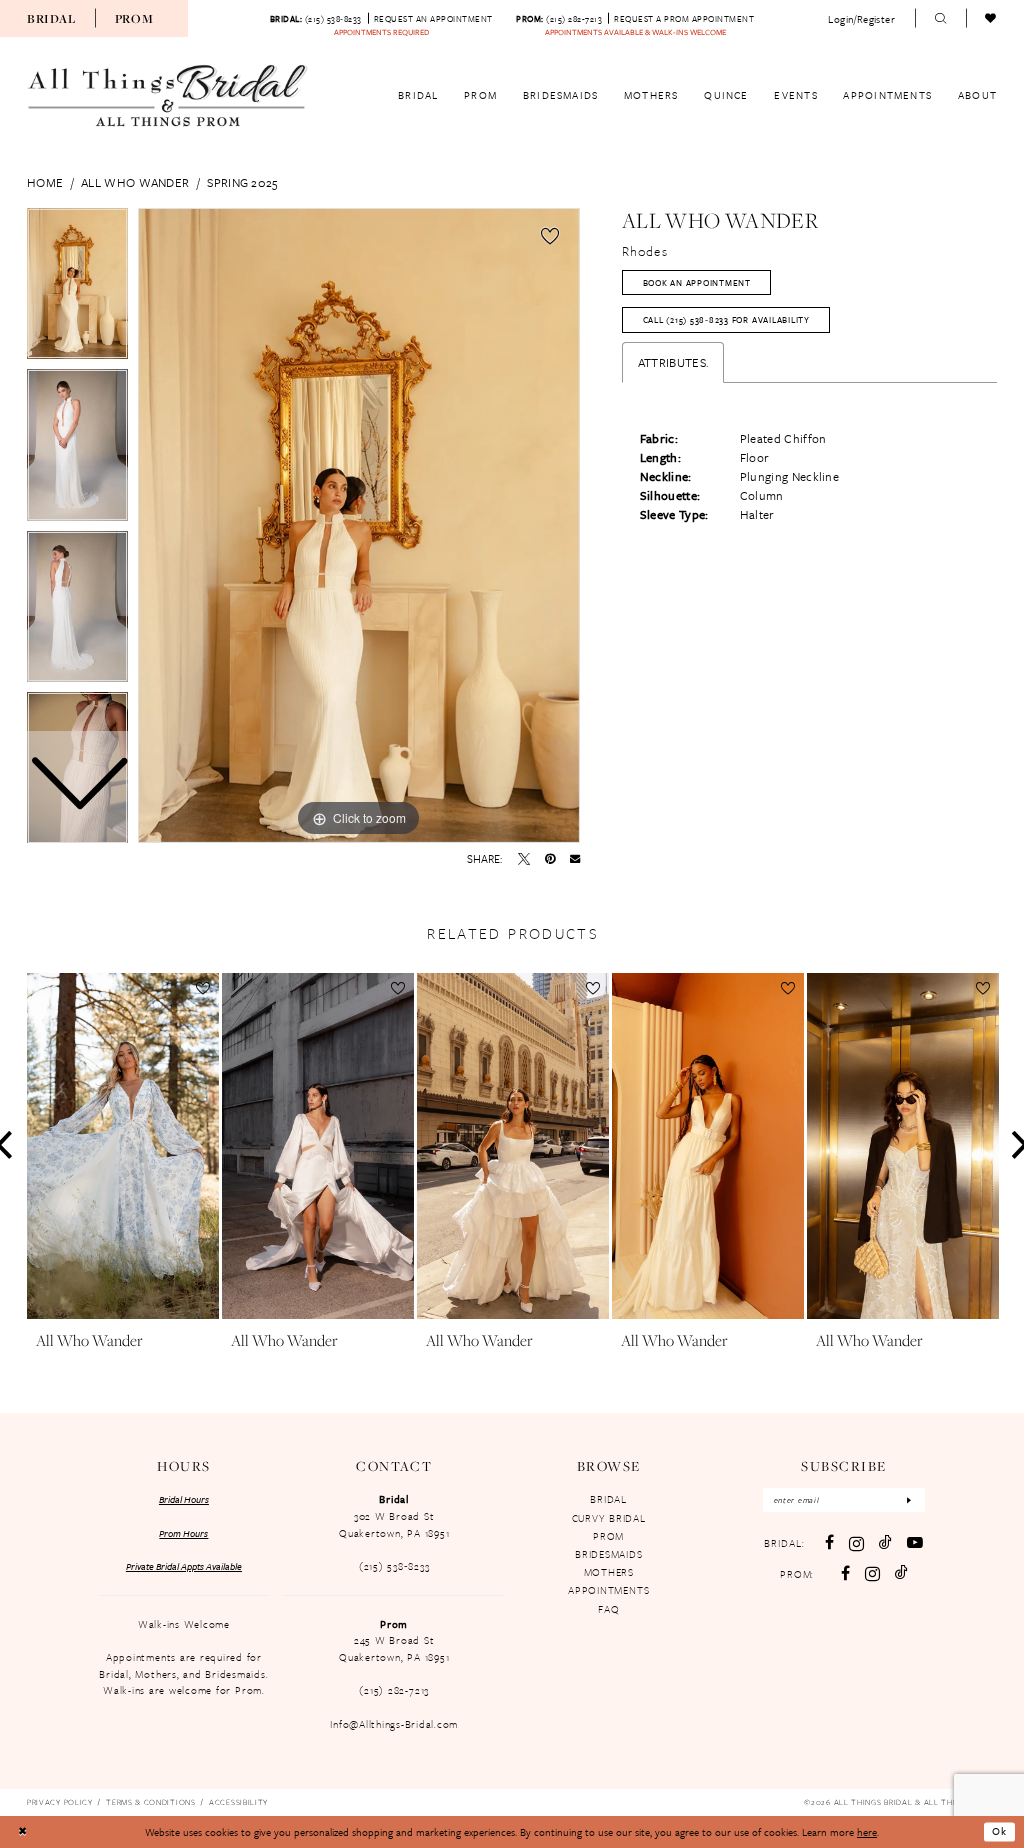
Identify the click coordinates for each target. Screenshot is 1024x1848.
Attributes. (673, 362)
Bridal (51, 18)
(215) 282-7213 (394, 1690)
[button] (862, 18)
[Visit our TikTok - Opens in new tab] (885, 1543)
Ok (999, 1832)
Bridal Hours (184, 1499)
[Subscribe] (909, 1500)
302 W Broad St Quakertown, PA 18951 (394, 1524)
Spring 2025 (242, 182)
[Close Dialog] (22, 1832)
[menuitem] (51, 18)
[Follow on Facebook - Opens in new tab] (845, 1574)
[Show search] (940, 19)
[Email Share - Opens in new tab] (575, 858)
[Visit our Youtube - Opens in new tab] (915, 1543)
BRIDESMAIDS (608, 1554)
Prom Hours (183, 1533)
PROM (608, 1536)
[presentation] (123, 1146)
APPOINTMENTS (608, 1590)
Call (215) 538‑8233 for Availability (726, 319)
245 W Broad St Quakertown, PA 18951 (394, 1648)
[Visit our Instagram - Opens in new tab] (856, 1543)
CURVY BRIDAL (609, 1518)
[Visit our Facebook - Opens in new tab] (829, 1543)
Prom (134, 18)
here (867, 1832)
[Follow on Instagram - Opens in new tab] (872, 1573)
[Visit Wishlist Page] (991, 19)
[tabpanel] (359, 526)
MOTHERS (609, 1572)
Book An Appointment (697, 282)
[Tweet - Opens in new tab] (524, 859)
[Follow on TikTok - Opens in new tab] (901, 1573)
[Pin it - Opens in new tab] (550, 859)
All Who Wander (135, 182)
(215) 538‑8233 (394, 1566)
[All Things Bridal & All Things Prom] (168, 96)
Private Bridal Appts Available (184, 1566)
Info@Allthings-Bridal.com (394, 1724)
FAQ (608, 1609)
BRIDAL (608, 1499)
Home (45, 182)
